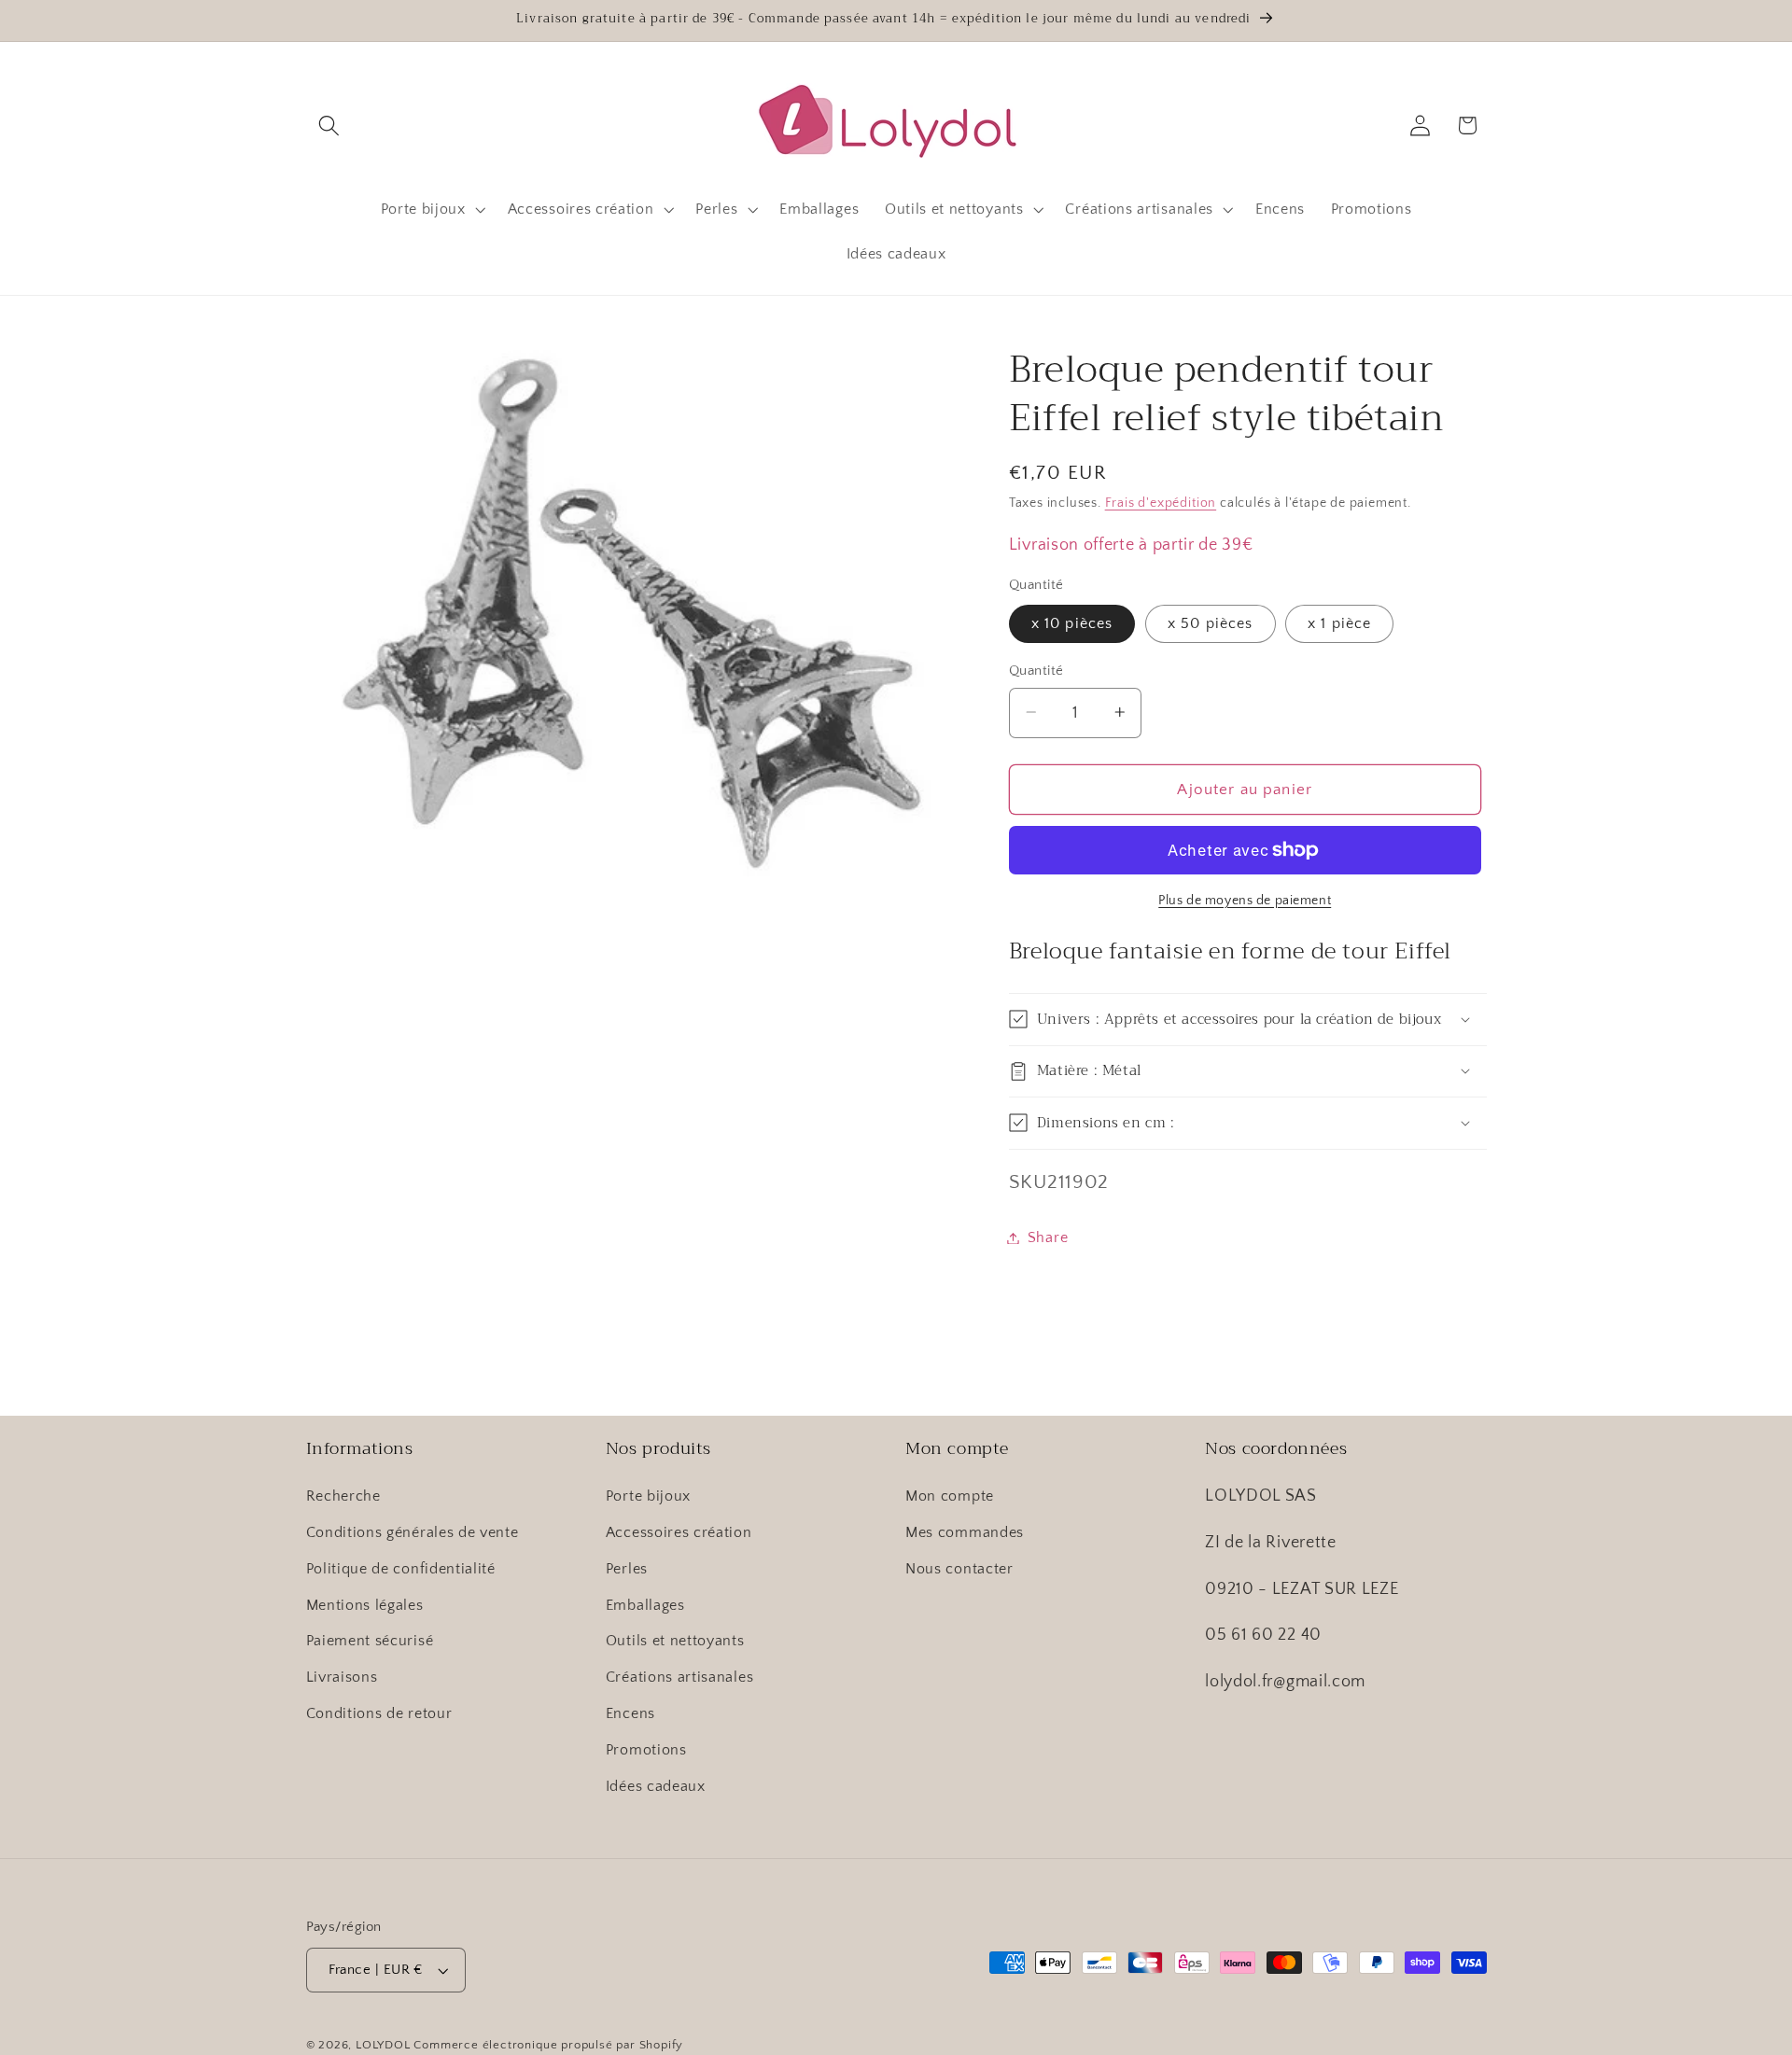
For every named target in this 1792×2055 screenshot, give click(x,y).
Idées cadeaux (656, 1786)
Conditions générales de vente (413, 1532)
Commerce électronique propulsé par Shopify (548, 2045)
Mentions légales (365, 1605)
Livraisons (342, 1677)
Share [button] (1048, 1237)
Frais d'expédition (1161, 503)
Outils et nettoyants (675, 1641)
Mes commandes (965, 1532)
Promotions (646, 1750)
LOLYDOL (383, 2045)
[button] (330, 126)
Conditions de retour (379, 1713)
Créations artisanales (680, 1677)
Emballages (645, 1605)
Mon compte (950, 1496)
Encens (630, 1713)
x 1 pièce (1339, 623)
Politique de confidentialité (401, 1569)
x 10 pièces (1072, 623)
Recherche (343, 1496)
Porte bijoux (648, 1496)
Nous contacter (959, 1569)
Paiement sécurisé (370, 1641)
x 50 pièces (1211, 623)
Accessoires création (679, 1532)
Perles (627, 1569)
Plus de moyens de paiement (1245, 901)
